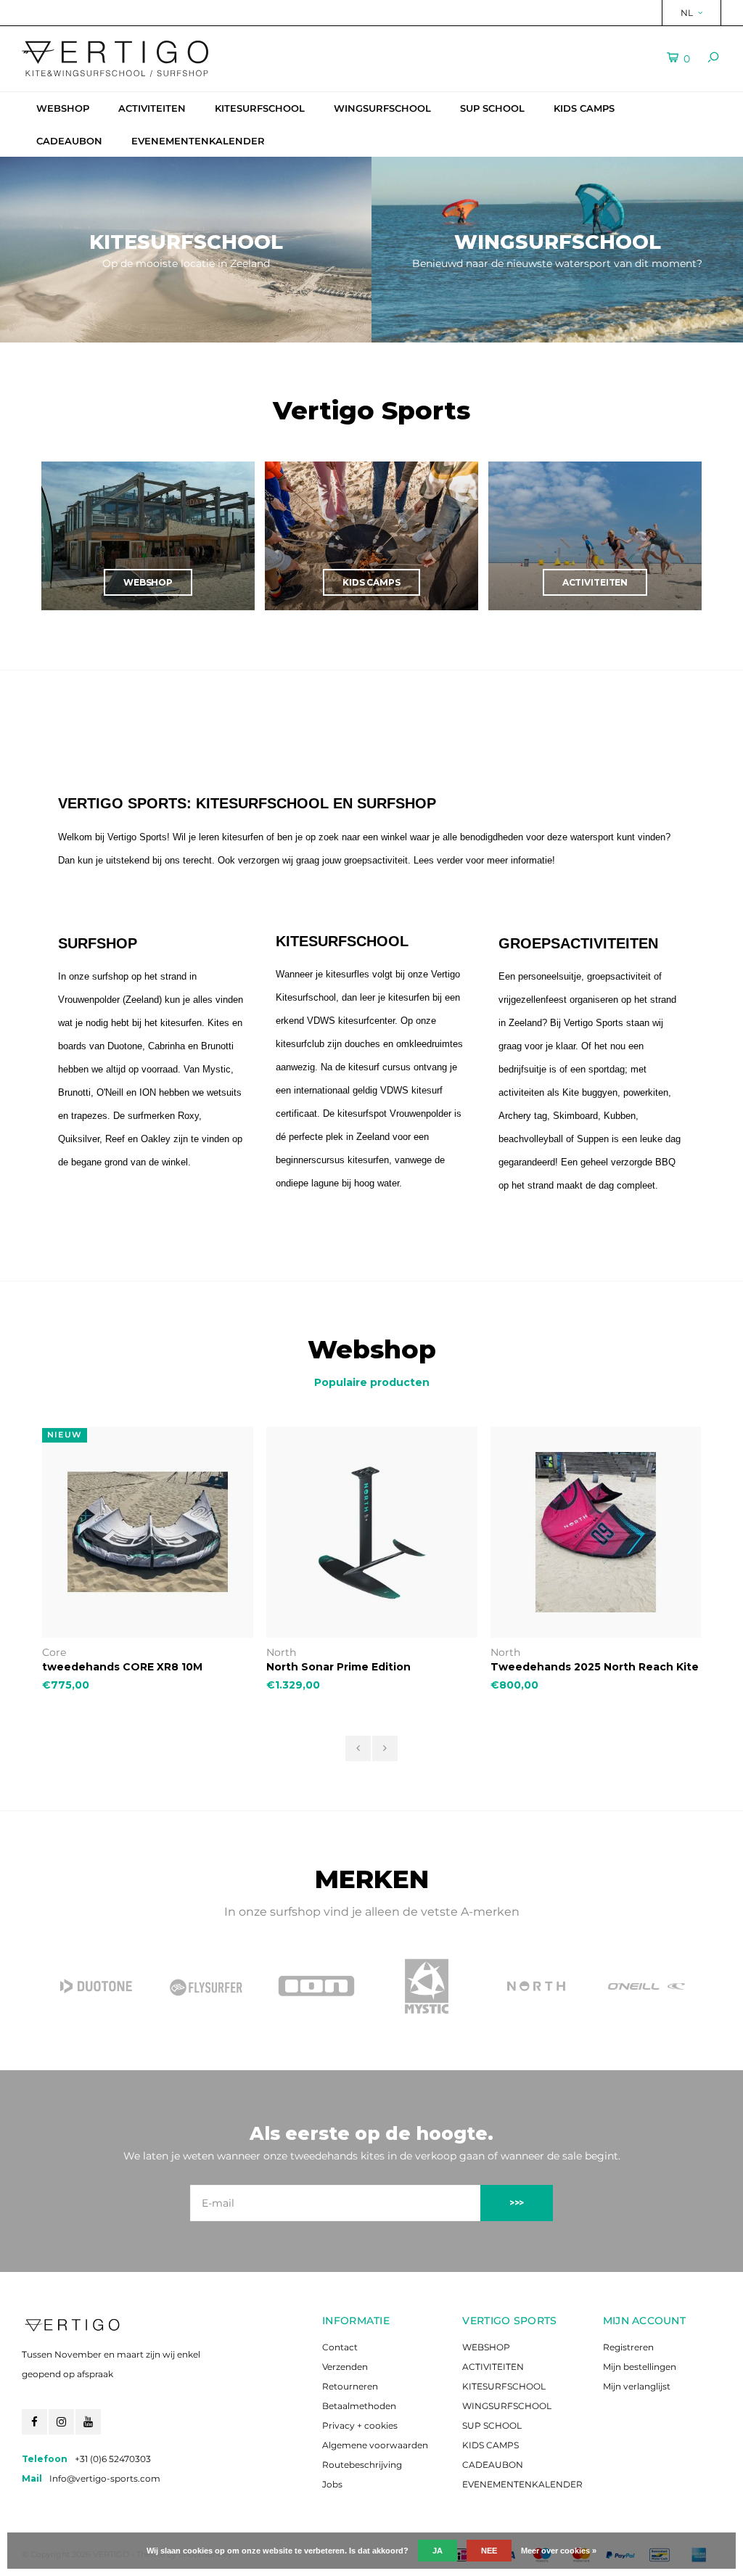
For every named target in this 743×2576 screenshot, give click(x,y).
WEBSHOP (63, 108)
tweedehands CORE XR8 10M (122, 1667)
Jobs (332, 2484)
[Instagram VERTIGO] (61, 2422)
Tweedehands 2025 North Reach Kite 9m (595, 1667)
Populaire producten (372, 1382)
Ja (438, 2551)
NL (687, 13)
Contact (340, 2347)
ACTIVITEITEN (152, 108)
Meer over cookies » (559, 2551)
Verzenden (345, 2367)
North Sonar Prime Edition (338, 1667)
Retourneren (350, 2386)
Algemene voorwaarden (375, 2445)
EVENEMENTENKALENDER (198, 141)
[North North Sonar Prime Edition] (372, 1532)
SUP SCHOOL (492, 108)
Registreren (628, 2347)
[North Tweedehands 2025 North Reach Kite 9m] (596, 1532)
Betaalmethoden (359, 2406)
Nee (489, 2551)
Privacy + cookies (360, 2425)
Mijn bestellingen (640, 2367)
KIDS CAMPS (584, 108)
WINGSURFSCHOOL (382, 108)
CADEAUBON (69, 141)
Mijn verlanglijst (637, 2386)
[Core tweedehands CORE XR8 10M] (148, 1532)
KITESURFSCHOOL (260, 108)
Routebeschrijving (362, 2465)
